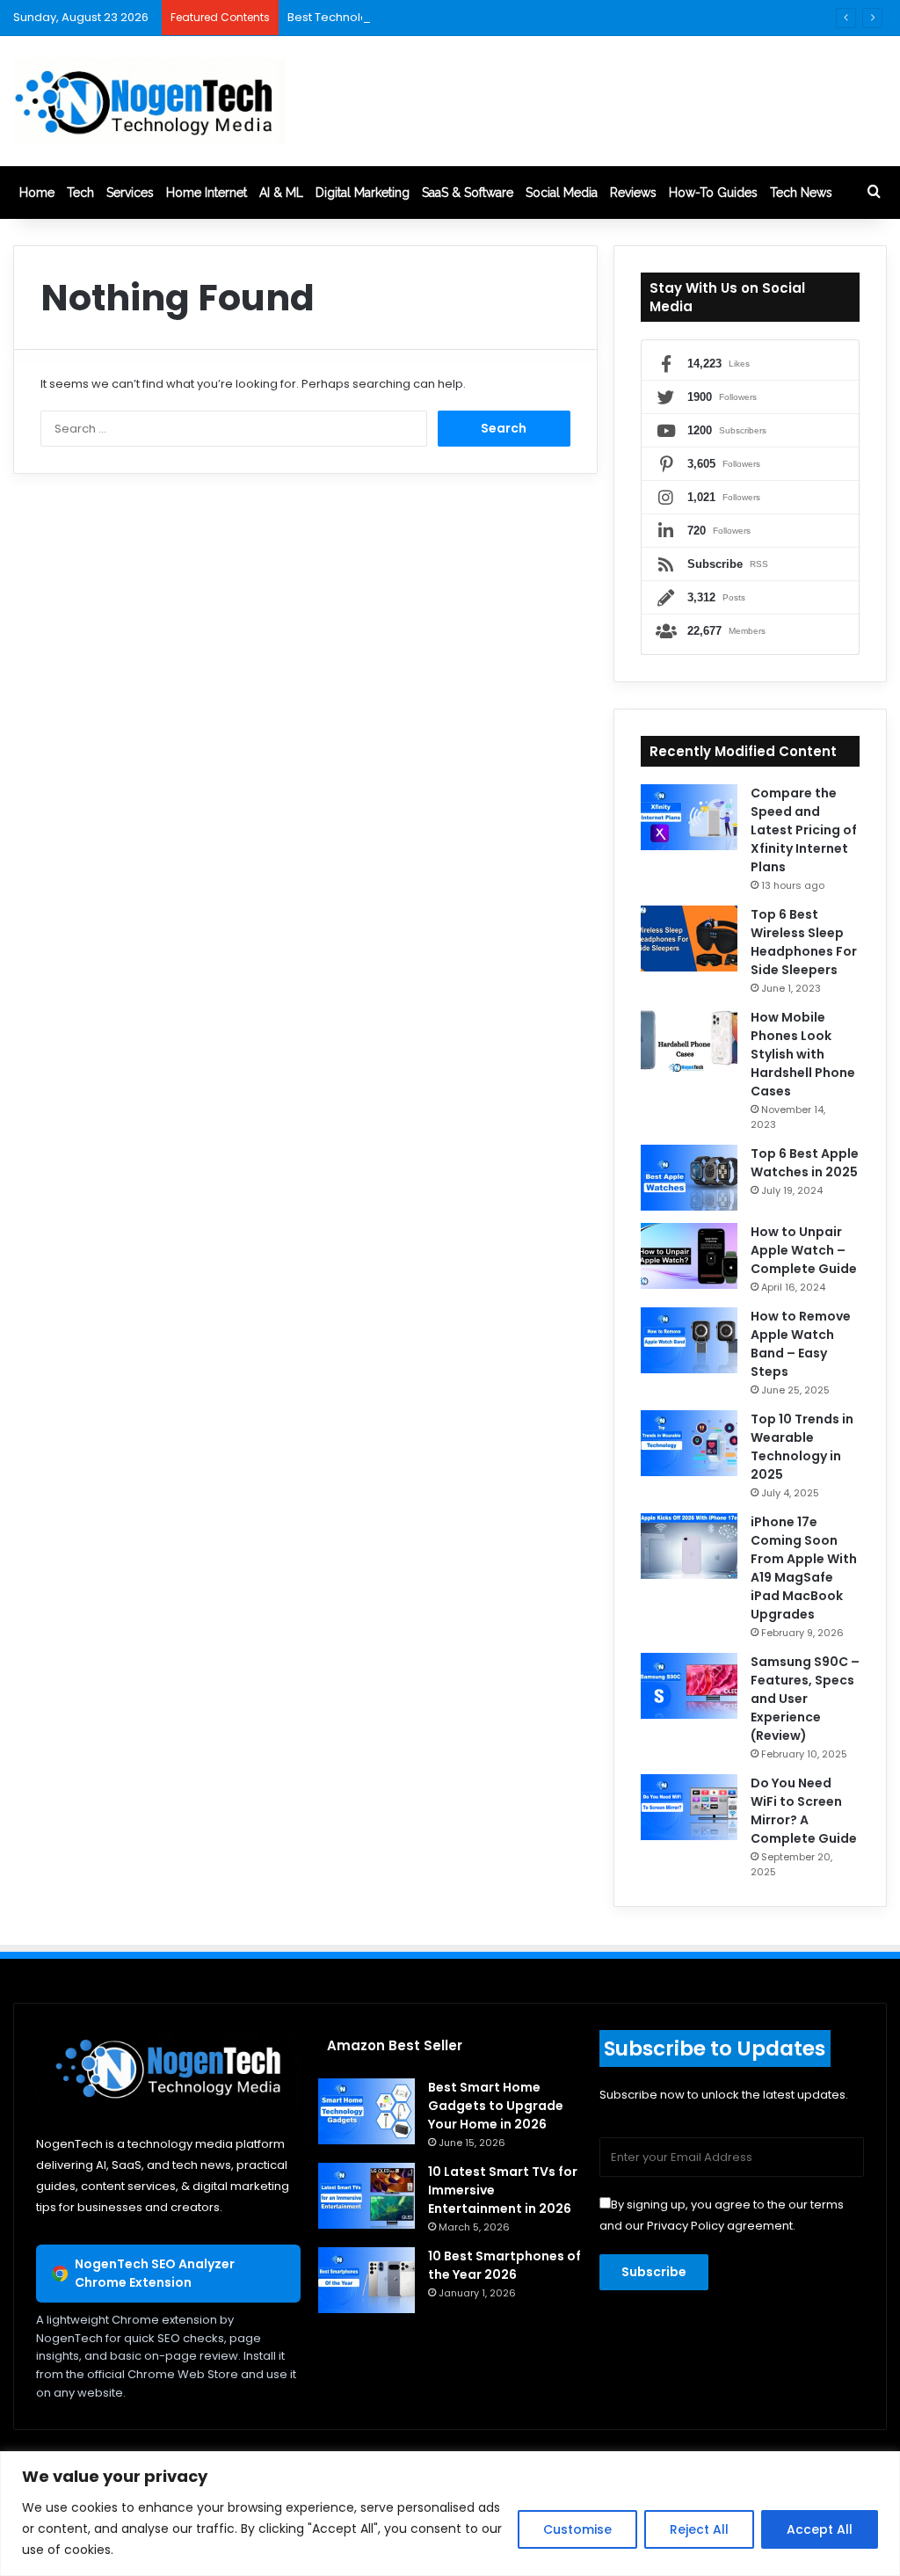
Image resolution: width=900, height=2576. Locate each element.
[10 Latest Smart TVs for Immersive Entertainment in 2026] (367, 2196)
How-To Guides (713, 193)
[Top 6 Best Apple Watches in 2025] (689, 1178)
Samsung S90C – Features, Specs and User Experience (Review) (805, 1699)
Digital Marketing (363, 193)
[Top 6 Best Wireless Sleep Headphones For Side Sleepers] (689, 939)
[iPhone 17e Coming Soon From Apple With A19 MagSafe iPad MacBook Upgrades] (689, 1546)
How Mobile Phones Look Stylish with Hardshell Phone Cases (803, 1054)
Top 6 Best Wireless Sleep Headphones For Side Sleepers (804, 942)
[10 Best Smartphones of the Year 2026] (367, 2280)
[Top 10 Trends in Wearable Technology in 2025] (689, 1443)
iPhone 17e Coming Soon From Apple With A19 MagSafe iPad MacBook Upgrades (804, 1568)
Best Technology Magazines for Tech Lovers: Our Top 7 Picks (458, 17)
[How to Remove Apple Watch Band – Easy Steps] (689, 1340)
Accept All (820, 2529)
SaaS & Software (468, 193)
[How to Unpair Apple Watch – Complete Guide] (689, 1256)
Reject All (699, 2529)
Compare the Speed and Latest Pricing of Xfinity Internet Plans (804, 830)
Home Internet (207, 193)
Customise (577, 2529)
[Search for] (874, 193)
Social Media (562, 193)
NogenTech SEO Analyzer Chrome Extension (155, 2273)
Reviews (633, 193)
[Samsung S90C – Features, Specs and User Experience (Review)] (689, 1686)
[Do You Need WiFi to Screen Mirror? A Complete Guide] (689, 1807)
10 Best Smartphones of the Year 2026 (504, 2265)
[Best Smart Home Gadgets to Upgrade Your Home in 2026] (367, 2111)
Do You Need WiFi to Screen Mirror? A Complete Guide (804, 1811)
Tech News (801, 193)
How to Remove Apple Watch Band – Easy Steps (801, 1344)
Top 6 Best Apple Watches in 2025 (805, 1163)
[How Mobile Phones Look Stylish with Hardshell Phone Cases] (689, 1041)
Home (37, 193)
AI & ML (281, 193)
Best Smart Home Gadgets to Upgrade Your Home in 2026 (496, 2106)
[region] (450, 2514)
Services (130, 193)
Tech (80, 193)
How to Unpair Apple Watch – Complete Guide (804, 1250)
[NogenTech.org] (149, 101)
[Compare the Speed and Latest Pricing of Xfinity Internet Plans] (689, 817)
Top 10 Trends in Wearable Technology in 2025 (802, 1447)
